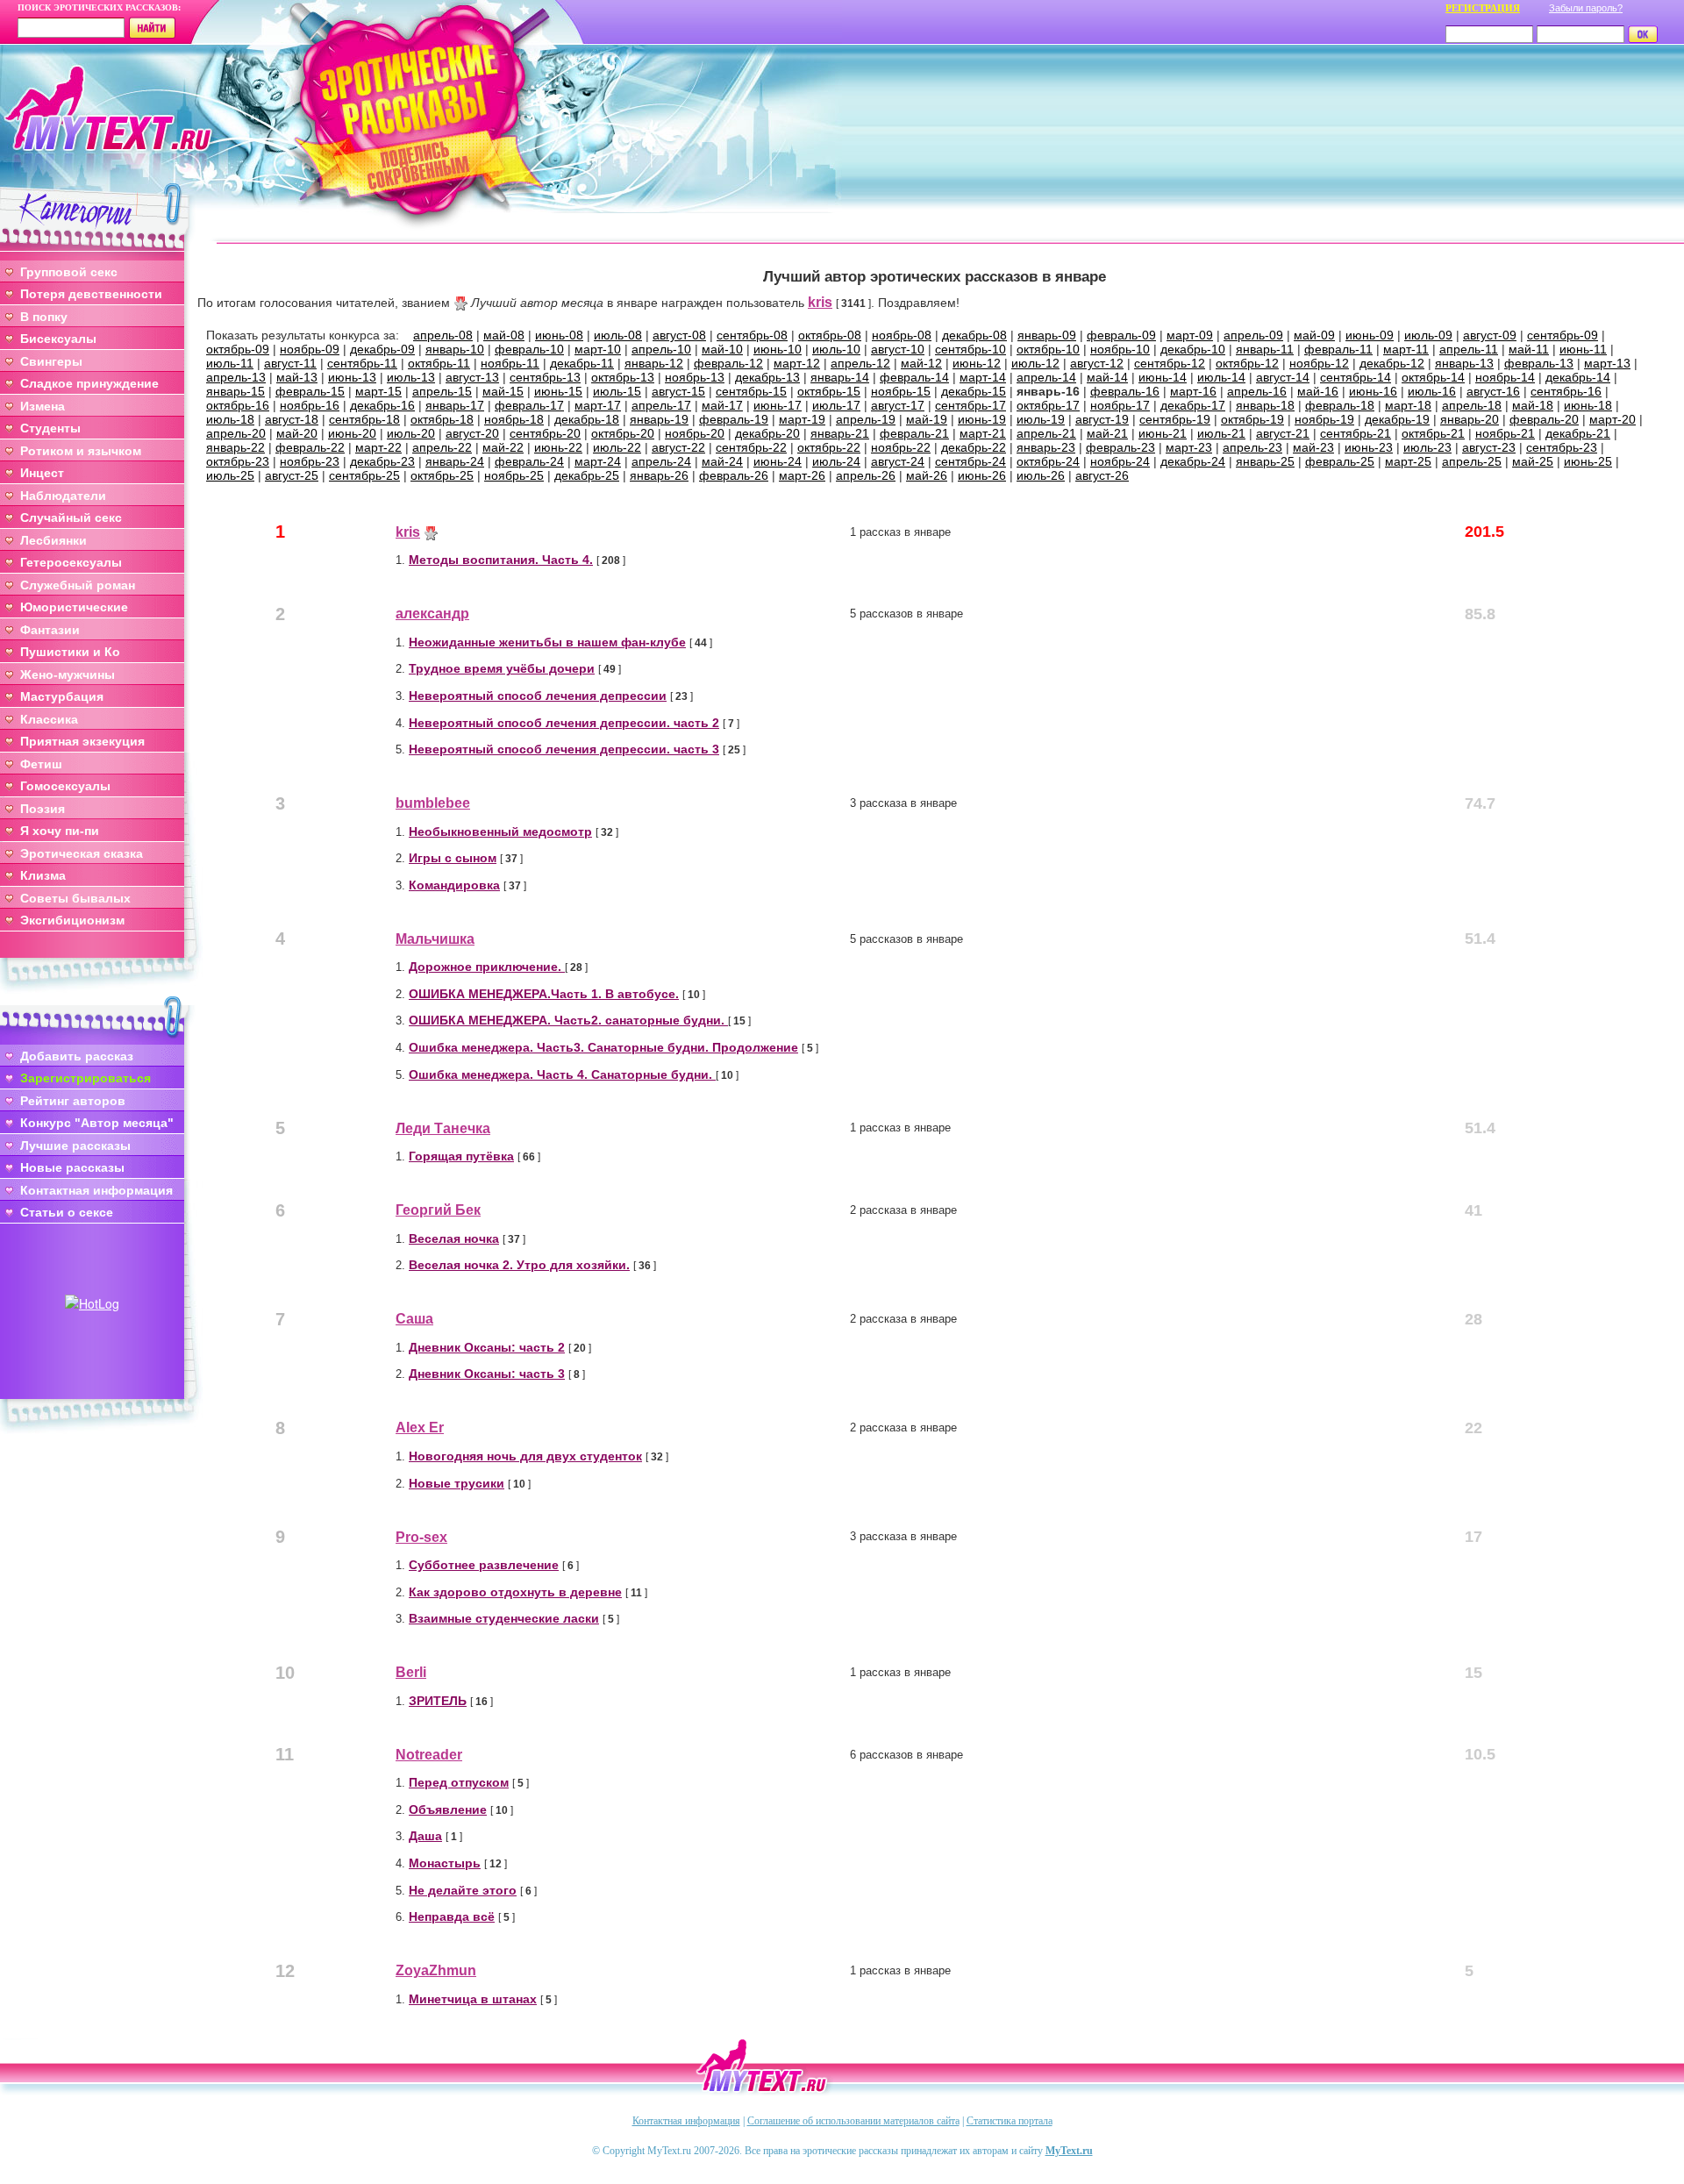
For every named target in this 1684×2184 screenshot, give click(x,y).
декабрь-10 (1193, 349)
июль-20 (411, 433)
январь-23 (1046, 447)
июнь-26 (982, 475)
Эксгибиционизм (72, 920)
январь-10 (455, 349)
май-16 (1318, 391)
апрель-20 (236, 433)
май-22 (503, 447)
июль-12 (1035, 363)
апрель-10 (661, 349)
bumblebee (433, 803)
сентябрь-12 (1170, 363)
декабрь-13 (767, 377)
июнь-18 (1588, 405)
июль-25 (230, 475)
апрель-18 (1472, 405)
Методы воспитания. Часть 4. (501, 560)
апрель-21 (1046, 433)
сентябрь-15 (751, 391)
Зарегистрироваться (86, 1078)
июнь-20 (352, 433)
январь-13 (1464, 363)
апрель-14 (1046, 377)
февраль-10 (529, 349)
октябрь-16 (238, 405)
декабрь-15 (974, 391)
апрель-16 (1257, 391)
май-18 (1533, 405)
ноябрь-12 (1319, 363)
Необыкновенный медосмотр (500, 831)
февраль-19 (734, 419)
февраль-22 (310, 447)
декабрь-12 (1392, 363)
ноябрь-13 (695, 377)
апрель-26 (866, 475)
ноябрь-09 (310, 349)
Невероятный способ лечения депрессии (538, 696)
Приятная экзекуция (82, 741)
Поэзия (43, 809)
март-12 (797, 363)
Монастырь (445, 1863)
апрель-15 (442, 391)
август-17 (898, 405)
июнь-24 (778, 461)
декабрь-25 (587, 475)
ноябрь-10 (1120, 349)
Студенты (50, 428)
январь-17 (455, 405)
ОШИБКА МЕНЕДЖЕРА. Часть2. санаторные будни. (568, 1020)
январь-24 (455, 461)
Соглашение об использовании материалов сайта (853, 2121)
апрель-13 (236, 377)
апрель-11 (1469, 349)
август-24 (898, 461)
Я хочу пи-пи (60, 831)
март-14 (983, 377)
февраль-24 (529, 461)
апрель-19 (866, 419)
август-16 (1493, 391)
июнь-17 (778, 405)
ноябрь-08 (902, 335)
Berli (411, 1672)
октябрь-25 (442, 475)
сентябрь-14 (1356, 377)
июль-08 (618, 335)
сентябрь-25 (364, 475)
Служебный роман (78, 585)
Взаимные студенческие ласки (504, 1618)
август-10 (898, 349)
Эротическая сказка (82, 853)
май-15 (503, 391)
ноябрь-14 (1505, 377)
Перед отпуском (459, 1782)
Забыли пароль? (1586, 8)
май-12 (921, 363)
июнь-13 (352, 377)
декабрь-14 (1578, 377)
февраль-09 (1121, 335)
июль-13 (411, 377)
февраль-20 (1544, 419)
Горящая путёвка (461, 1156)
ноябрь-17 (1120, 405)
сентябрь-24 (970, 461)
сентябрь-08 (752, 335)
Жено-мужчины (68, 674)
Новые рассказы (72, 1167)
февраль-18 (1340, 405)
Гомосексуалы (65, 786)
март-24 (598, 461)
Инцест (42, 473)
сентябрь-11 (362, 363)
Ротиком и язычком (81, 451)
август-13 (472, 377)
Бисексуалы (58, 339)
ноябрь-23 (310, 461)
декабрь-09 (382, 349)
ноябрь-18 (514, 419)
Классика (49, 719)
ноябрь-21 (1505, 433)
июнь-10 (778, 349)
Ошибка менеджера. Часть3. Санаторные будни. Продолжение (603, 1047)
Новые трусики (457, 1483)
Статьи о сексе (67, 1212)
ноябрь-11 (510, 363)
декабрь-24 (1193, 461)
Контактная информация (96, 1190)
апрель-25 (1472, 461)
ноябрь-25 (514, 475)
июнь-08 (559, 335)
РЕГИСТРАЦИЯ (1483, 8)
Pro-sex (421, 1537)
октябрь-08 (830, 335)
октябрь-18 (442, 419)
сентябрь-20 (545, 433)
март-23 (1189, 447)
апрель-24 (661, 461)
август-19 (1102, 419)
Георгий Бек (438, 1210)
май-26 (927, 475)
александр (432, 614)
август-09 (1490, 335)
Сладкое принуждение (89, 383)
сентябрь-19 (1175, 419)
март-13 (1607, 363)
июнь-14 (1163, 377)
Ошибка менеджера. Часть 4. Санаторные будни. (562, 1074)
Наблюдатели (63, 496)
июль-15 (617, 391)
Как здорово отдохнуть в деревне (515, 1592)
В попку (44, 317)
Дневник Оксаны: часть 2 (487, 1347)
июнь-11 (1583, 349)
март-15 (378, 391)
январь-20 (1470, 419)
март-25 (1408, 461)
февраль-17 (529, 405)
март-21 (983, 433)
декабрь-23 (382, 461)
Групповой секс (69, 272)
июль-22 (617, 447)
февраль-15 (310, 391)
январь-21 (840, 433)
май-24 (722, 461)
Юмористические (74, 607)
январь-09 (1047, 335)
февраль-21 (914, 433)
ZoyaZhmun (436, 1970)
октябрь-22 (829, 447)
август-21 (1283, 433)
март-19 (802, 419)
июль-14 (1221, 377)
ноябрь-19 (1324, 419)
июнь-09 (1370, 335)
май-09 (1314, 335)
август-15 (678, 391)
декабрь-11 (582, 363)
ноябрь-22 (901, 447)
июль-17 (836, 405)
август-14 (1283, 377)
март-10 (598, 349)
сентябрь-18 (364, 419)
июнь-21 (1163, 433)
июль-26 (1041, 475)
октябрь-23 (238, 461)
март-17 (598, 405)
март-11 (1406, 349)
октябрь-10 (1048, 349)
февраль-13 (1539, 363)
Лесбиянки (54, 540)
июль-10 (836, 349)
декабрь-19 (1397, 419)
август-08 (679, 335)
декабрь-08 (974, 335)
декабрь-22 (974, 447)
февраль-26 (734, 475)
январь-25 (1265, 461)
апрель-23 (1252, 447)
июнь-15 (558, 391)
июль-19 (1041, 419)
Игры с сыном (453, 858)
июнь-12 (977, 363)
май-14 (1107, 377)
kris (820, 302)
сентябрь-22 (751, 447)
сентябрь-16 (1566, 391)
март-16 (1193, 391)
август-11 (290, 363)
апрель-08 (443, 335)
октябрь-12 (1247, 363)
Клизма (43, 875)
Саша (414, 1319)
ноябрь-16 (310, 405)
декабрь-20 (767, 433)
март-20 (1613, 419)
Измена (43, 406)
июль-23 (1427, 447)
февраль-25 (1340, 461)
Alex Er (420, 1427)
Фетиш (41, 764)
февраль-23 (1120, 447)
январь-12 (654, 363)
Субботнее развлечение (484, 1565)
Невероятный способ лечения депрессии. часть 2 (564, 723)
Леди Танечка (443, 1128)
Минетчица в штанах (473, 1999)
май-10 (722, 349)
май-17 (722, 405)
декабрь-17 (1193, 405)
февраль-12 (728, 363)
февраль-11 (1338, 349)
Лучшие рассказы (75, 1146)
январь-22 (235, 447)
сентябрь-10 (970, 349)
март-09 (1190, 335)
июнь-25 (1588, 461)
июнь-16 (1373, 391)
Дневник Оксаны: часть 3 (487, 1374)
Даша (425, 1836)
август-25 (292, 475)
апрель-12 (860, 363)
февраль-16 (1125, 391)
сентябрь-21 (1356, 433)
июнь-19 (982, 419)
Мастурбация (62, 696)
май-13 (297, 377)
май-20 (297, 433)
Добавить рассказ (77, 1056)
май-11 (1529, 349)
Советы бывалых (75, 898)
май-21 (1107, 433)
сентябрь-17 (970, 405)
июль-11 (230, 363)
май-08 (504, 335)
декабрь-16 (382, 405)
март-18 (1408, 405)
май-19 (927, 419)
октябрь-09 (238, 349)
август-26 (1102, 475)
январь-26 (659, 475)
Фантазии (50, 630)
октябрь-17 (1048, 405)
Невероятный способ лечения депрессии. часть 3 (564, 749)
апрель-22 (442, 447)
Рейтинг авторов (73, 1101)
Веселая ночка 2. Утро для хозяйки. (519, 1265)
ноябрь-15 (901, 391)
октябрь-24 (1048, 461)
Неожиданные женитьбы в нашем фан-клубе (547, 642)
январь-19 (659, 419)
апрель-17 (661, 405)
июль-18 (230, 419)
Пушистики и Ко (70, 652)
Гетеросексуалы (71, 562)
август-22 (678, 447)
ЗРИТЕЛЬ (438, 1701)
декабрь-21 (1578, 433)
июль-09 (1428, 335)
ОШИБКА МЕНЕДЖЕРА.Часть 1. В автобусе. (544, 994)
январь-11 (1265, 349)
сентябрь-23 (1562, 447)
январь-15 (235, 391)
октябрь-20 (623, 433)
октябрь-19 (1252, 419)
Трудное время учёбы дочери (502, 668)
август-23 (1489, 447)
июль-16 (1432, 391)
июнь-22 (558, 447)
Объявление (448, 1809)
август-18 (292, 419)
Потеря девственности (91, 294)
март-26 (802, 475)
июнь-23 (1369, 447)
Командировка (454, 885)
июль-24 (836, 461)
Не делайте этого (463, 1890)
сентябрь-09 (1563, 335)
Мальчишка (435, 939)
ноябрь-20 (695, 433)
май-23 (1313, 447)
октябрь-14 (1433, 377)
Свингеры (51, 361)
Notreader (429, 1755)
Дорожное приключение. (487, 967)
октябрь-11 (439, 363)
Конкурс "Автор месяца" (97, 1123)
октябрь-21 (1433, 433)
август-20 (472, 433)
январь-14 (840, 377)
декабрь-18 (587, 419)
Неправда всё (452, 1916)
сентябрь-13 (545, 377)
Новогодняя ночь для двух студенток (525, 1456)
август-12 (1097, 363)
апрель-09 (1253, 335)
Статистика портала (1010, 2121)
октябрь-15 (829, 391)
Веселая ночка (454, 1238)
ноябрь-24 (1120, 461)
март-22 (378, 447)
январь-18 (1265, 405)
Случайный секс (71, 517)
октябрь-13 (623, 377)
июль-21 (1221, 433)
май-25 (1533, 461)
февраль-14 (914, 377)
